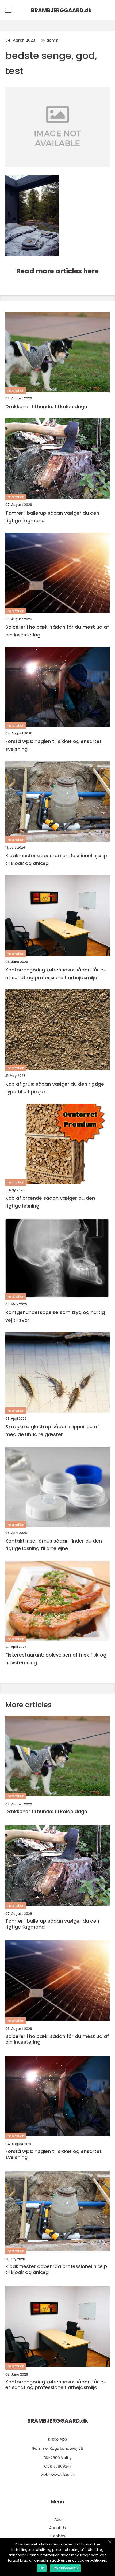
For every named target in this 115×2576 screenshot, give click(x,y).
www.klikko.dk (62, 2475)
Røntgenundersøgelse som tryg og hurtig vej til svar (55, 1316)
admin (52, 40)
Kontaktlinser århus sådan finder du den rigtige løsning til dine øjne (54, 1545)
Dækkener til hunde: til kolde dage (46, 406)
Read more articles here (57, 271)
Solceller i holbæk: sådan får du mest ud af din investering (57, 631)
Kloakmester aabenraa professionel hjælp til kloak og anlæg (56, 859)
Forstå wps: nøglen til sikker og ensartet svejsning (53, 745)
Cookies (58, 2536)
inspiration (16, 390)
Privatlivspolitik (66, 2568)
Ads (58, 2519)
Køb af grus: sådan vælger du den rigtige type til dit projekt (55, 1088)
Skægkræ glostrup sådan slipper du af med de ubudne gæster (52, 1430)
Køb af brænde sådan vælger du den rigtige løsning (50, 1202)
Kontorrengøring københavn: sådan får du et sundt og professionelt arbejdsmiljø (56, 974)
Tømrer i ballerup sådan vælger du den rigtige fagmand (52, 517)
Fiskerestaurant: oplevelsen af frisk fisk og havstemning (56, 1659)
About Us (57, 2528)
